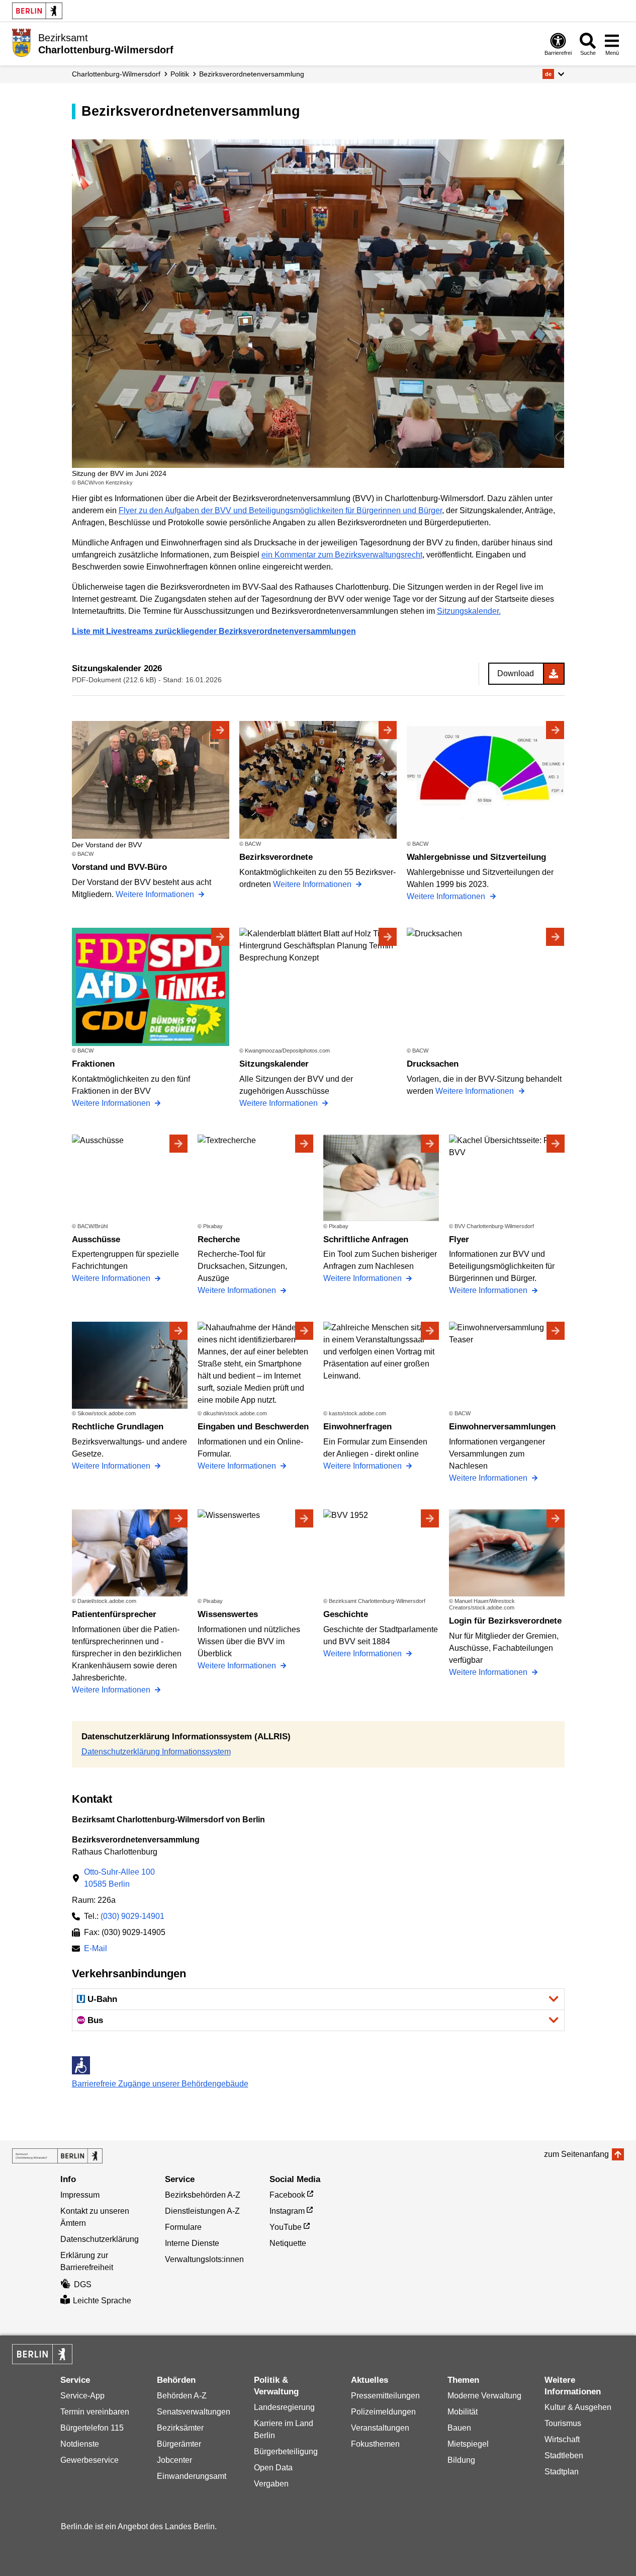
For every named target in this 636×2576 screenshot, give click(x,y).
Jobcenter (174, 2460)
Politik (180, 74)
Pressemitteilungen (385, 2396)
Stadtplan (562, 2472)
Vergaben (271, 2484)
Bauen (459, 2428)
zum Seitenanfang (576, 2154)
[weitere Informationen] (21, 43)
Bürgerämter (179, 2444)
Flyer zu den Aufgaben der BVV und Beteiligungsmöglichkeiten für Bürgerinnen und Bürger (280, 510)
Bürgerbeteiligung (286, 2451)
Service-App (82, 2396)
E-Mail (96, 1949)
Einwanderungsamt (192, 2476)
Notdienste (80, 2444)
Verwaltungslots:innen (204, 2259)
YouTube (286, 2227)
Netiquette (288, 2243)
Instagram (287, 2211)
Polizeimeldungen (383, 2412)
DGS (83, 2284)
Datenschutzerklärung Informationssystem (156, 1752)
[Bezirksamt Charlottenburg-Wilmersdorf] (57, 2156)
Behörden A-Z (182, 2396)
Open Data (273, 2468)
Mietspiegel (468, 2444)
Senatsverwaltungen (194, 2412)
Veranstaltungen (380, 2428)
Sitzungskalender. (469, 611)
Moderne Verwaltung (484, 2396)
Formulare (183, 2227)
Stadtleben (564, 2456)
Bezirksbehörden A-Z (203, 2195)
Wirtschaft (562, 2439)
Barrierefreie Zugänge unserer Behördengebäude (160, 2084)
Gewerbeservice (89, 2460)
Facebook (287, 2195)
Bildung (461, 2460)
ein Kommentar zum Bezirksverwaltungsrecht (342, 555)
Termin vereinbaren (95, 2412)
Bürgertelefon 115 (92, 2428)
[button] (553, 74)
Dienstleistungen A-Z (202, 2211)
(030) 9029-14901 (132, 1916)
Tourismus (563, 2423)
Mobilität (463, 2412)
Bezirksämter (180, 2428)
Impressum (80, 2195)
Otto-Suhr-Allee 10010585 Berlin (119, 1878)
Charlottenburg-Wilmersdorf (116, 74)
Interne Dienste (192, 2243)
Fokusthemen (375, 2444)
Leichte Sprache (102, 2301)
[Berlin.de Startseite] (37, 11)
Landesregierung (284, 2407)
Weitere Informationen (156, 894)
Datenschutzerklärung (100, 2239)
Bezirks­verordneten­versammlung (252, 74)
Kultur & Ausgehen (578, 2407)
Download (516, 673)
